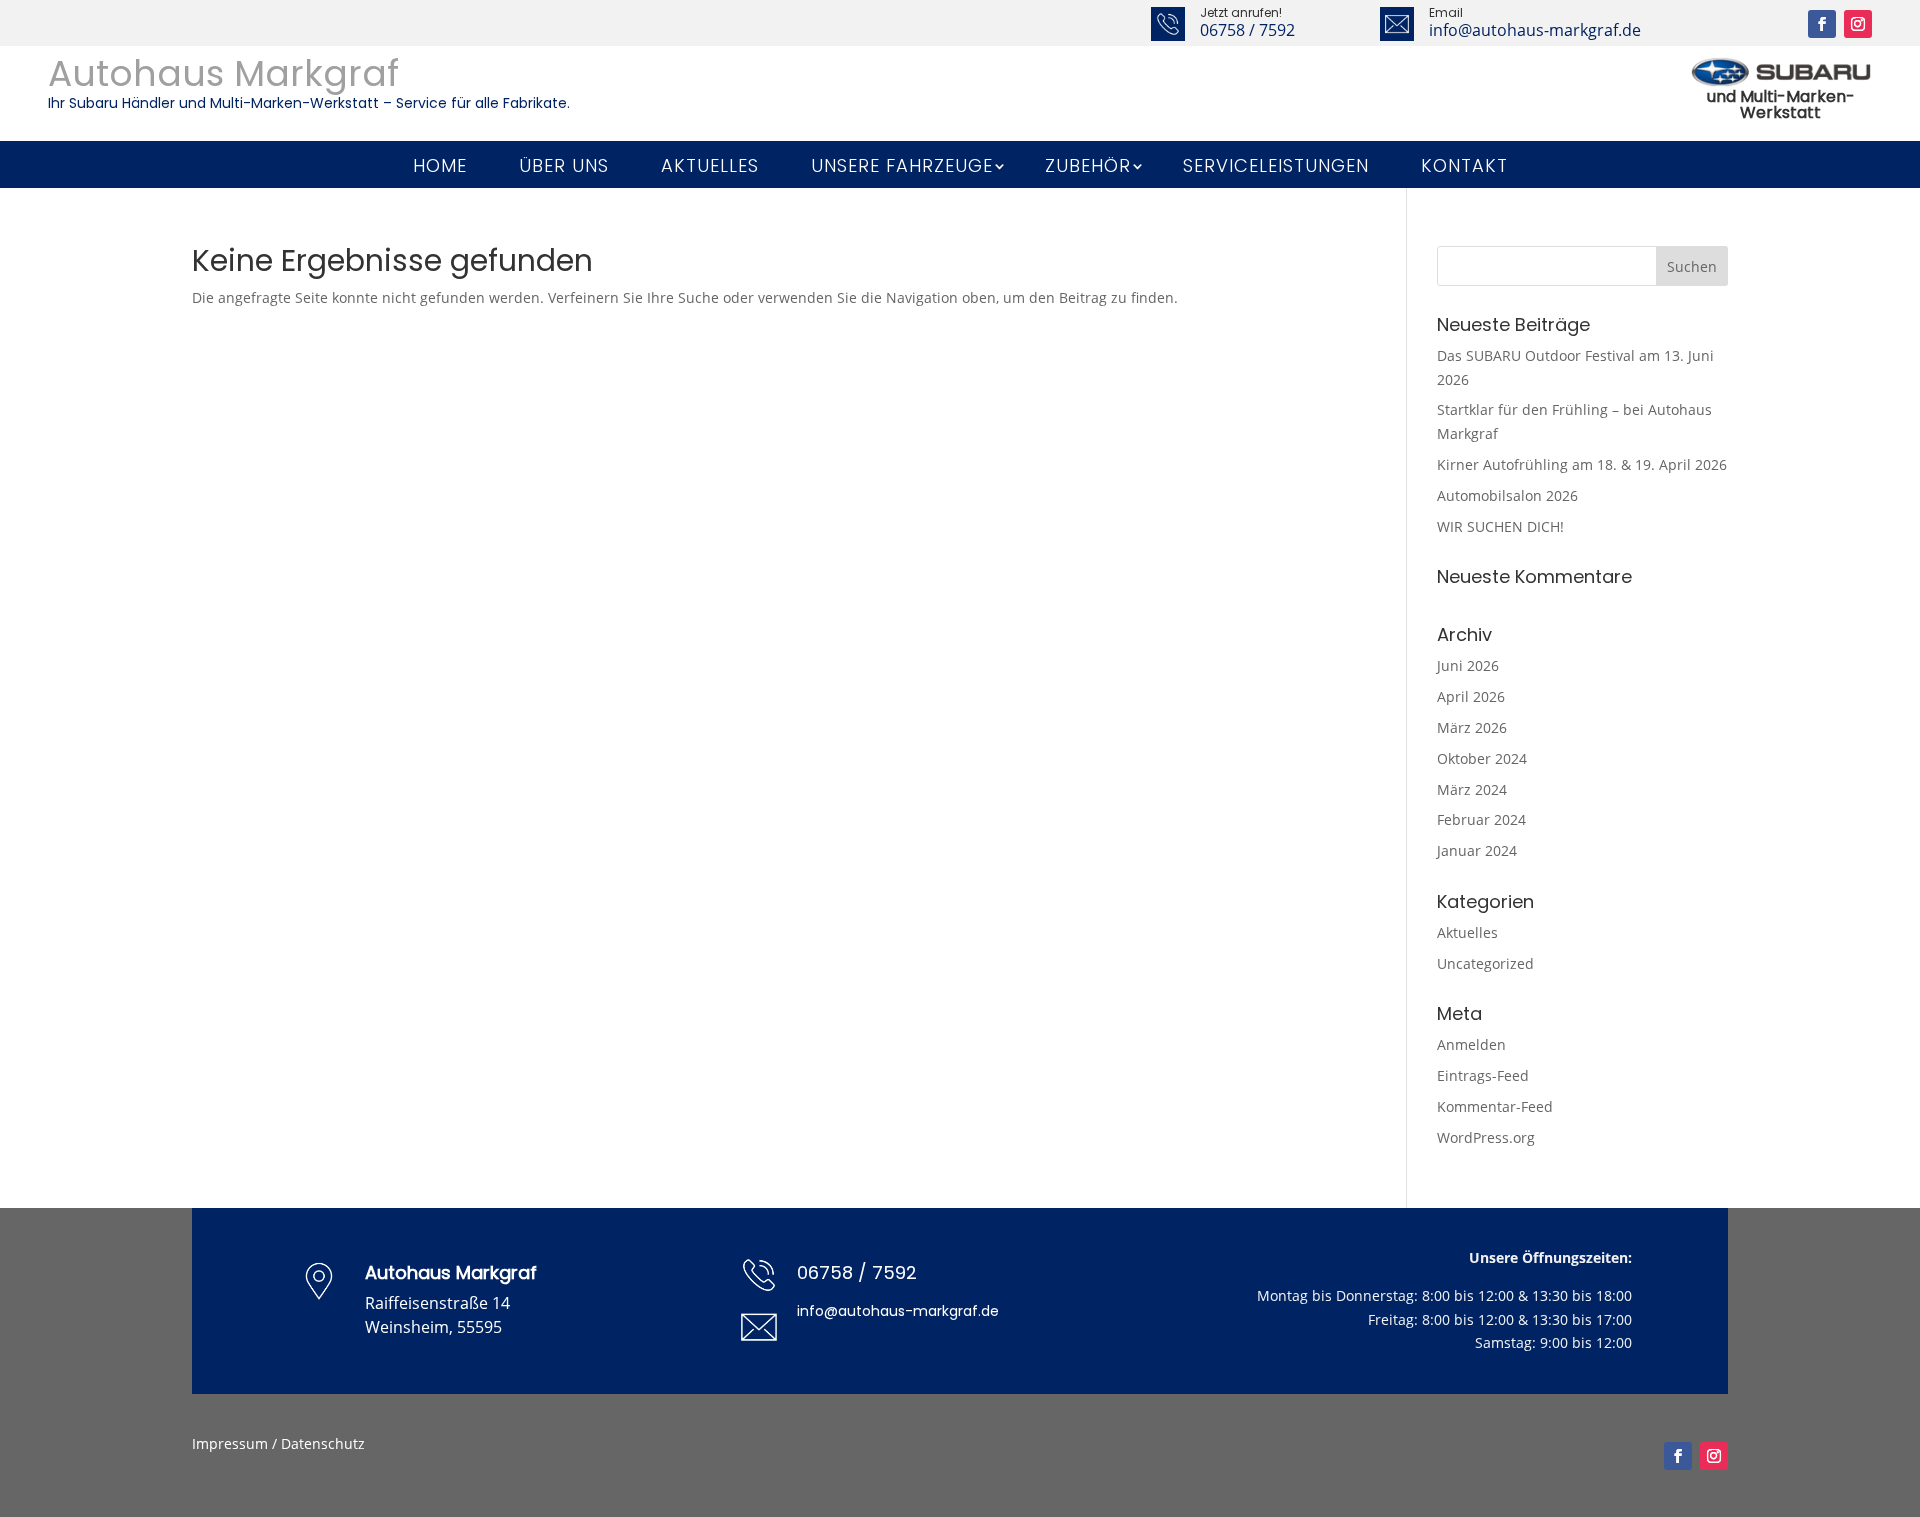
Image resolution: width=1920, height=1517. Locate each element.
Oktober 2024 (1482, 758)
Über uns (564, 166)
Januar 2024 (1477, 850)
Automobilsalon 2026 (1507, 495)
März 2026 (1472, 727)
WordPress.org (1486, 1137)
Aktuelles (710, 166)
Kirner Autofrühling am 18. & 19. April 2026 (1582, 464)
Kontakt (1464, 166)
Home (440, 166)
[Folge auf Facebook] (1822, 24)
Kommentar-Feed (1495, 1106)
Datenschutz (323, 1443)
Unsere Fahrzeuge (902, 166)
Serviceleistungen (1276, 166)
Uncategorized (1485, 963)
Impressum (230, 1443)
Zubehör (1088, 166)
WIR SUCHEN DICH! (1500, 526)
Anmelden (1471, 1044)
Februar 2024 (1481, 819)
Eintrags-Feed (1483, 1075)
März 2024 (1472, 789)
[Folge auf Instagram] (1858, 24)
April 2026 (1471, 696)
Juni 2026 (1468, 665)
